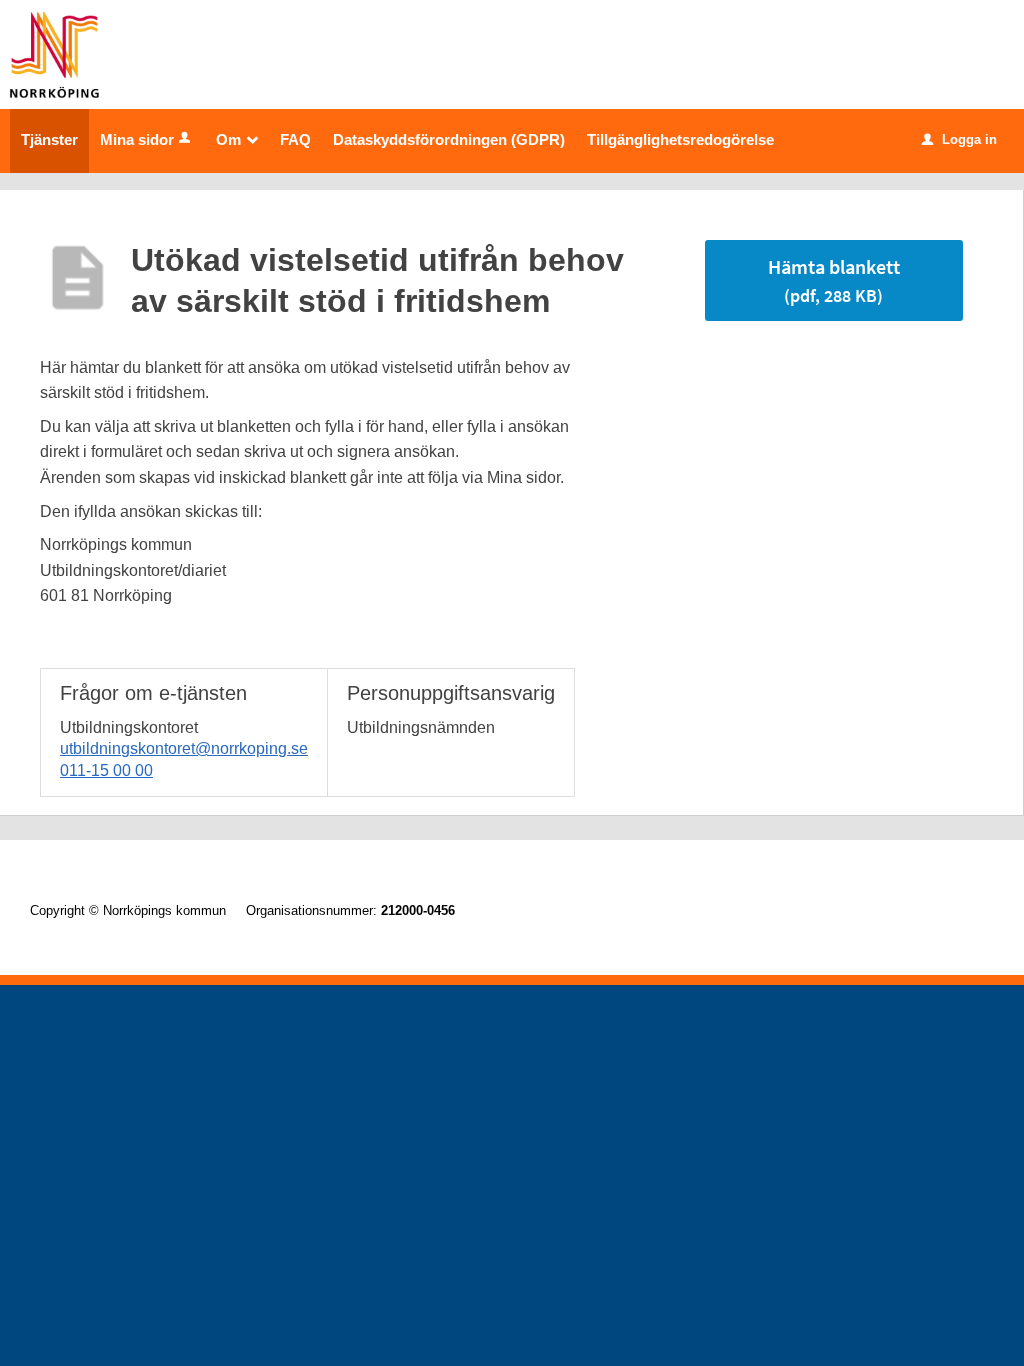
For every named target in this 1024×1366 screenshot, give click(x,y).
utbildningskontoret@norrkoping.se (184, 748)
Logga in (959, 139)
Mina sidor (137, 139)
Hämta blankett (834, 280)
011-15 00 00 (106, 770)
